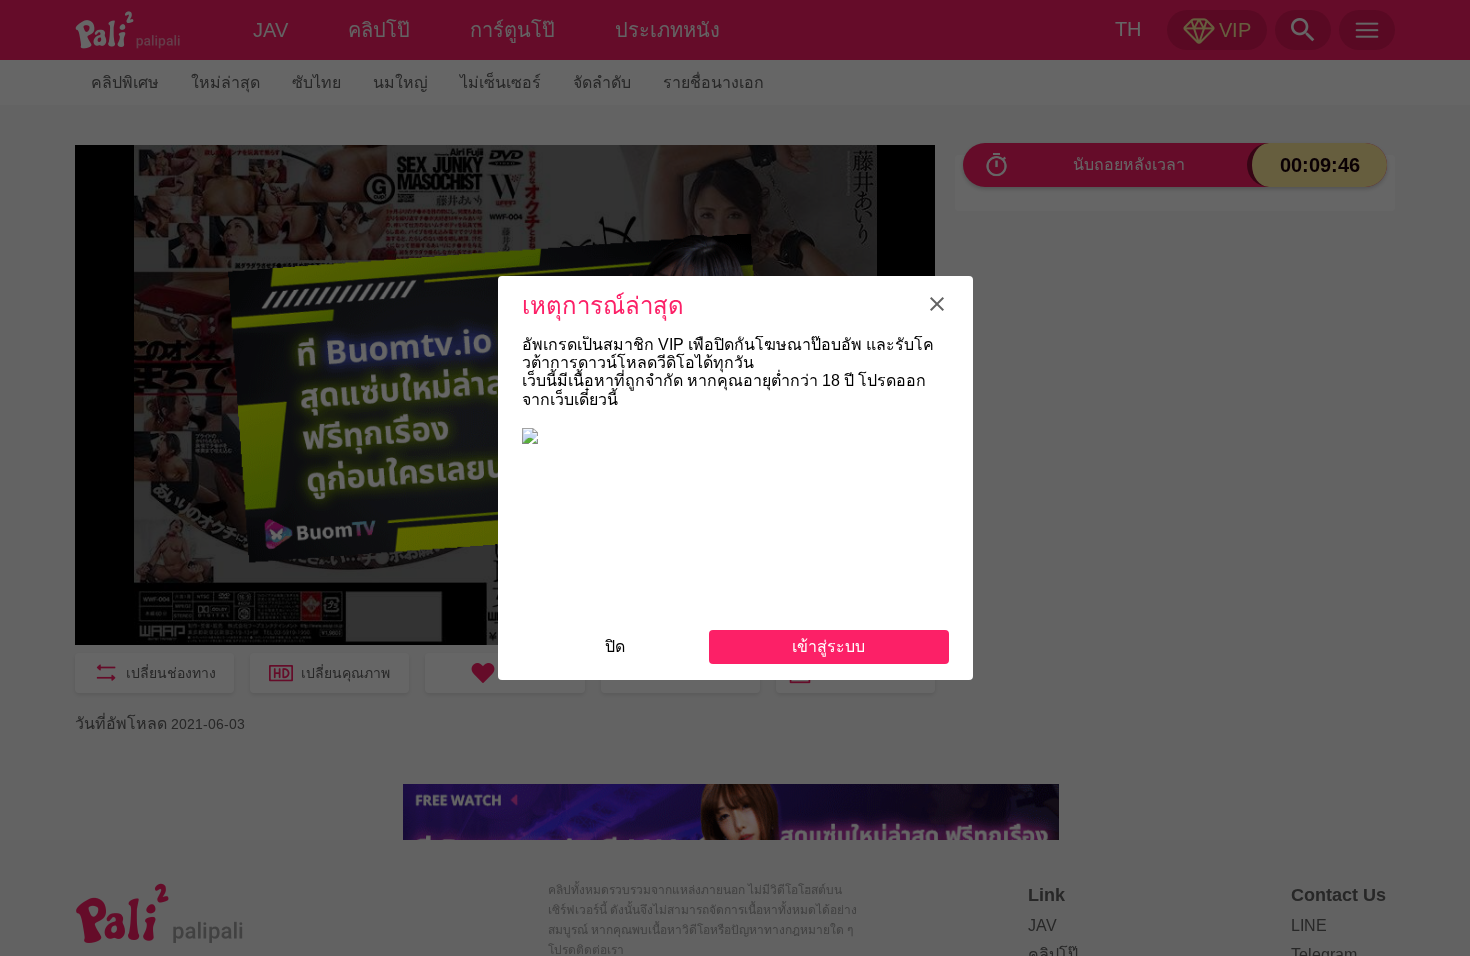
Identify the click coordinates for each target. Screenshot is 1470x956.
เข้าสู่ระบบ (828, 646)
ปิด (615, 646)
